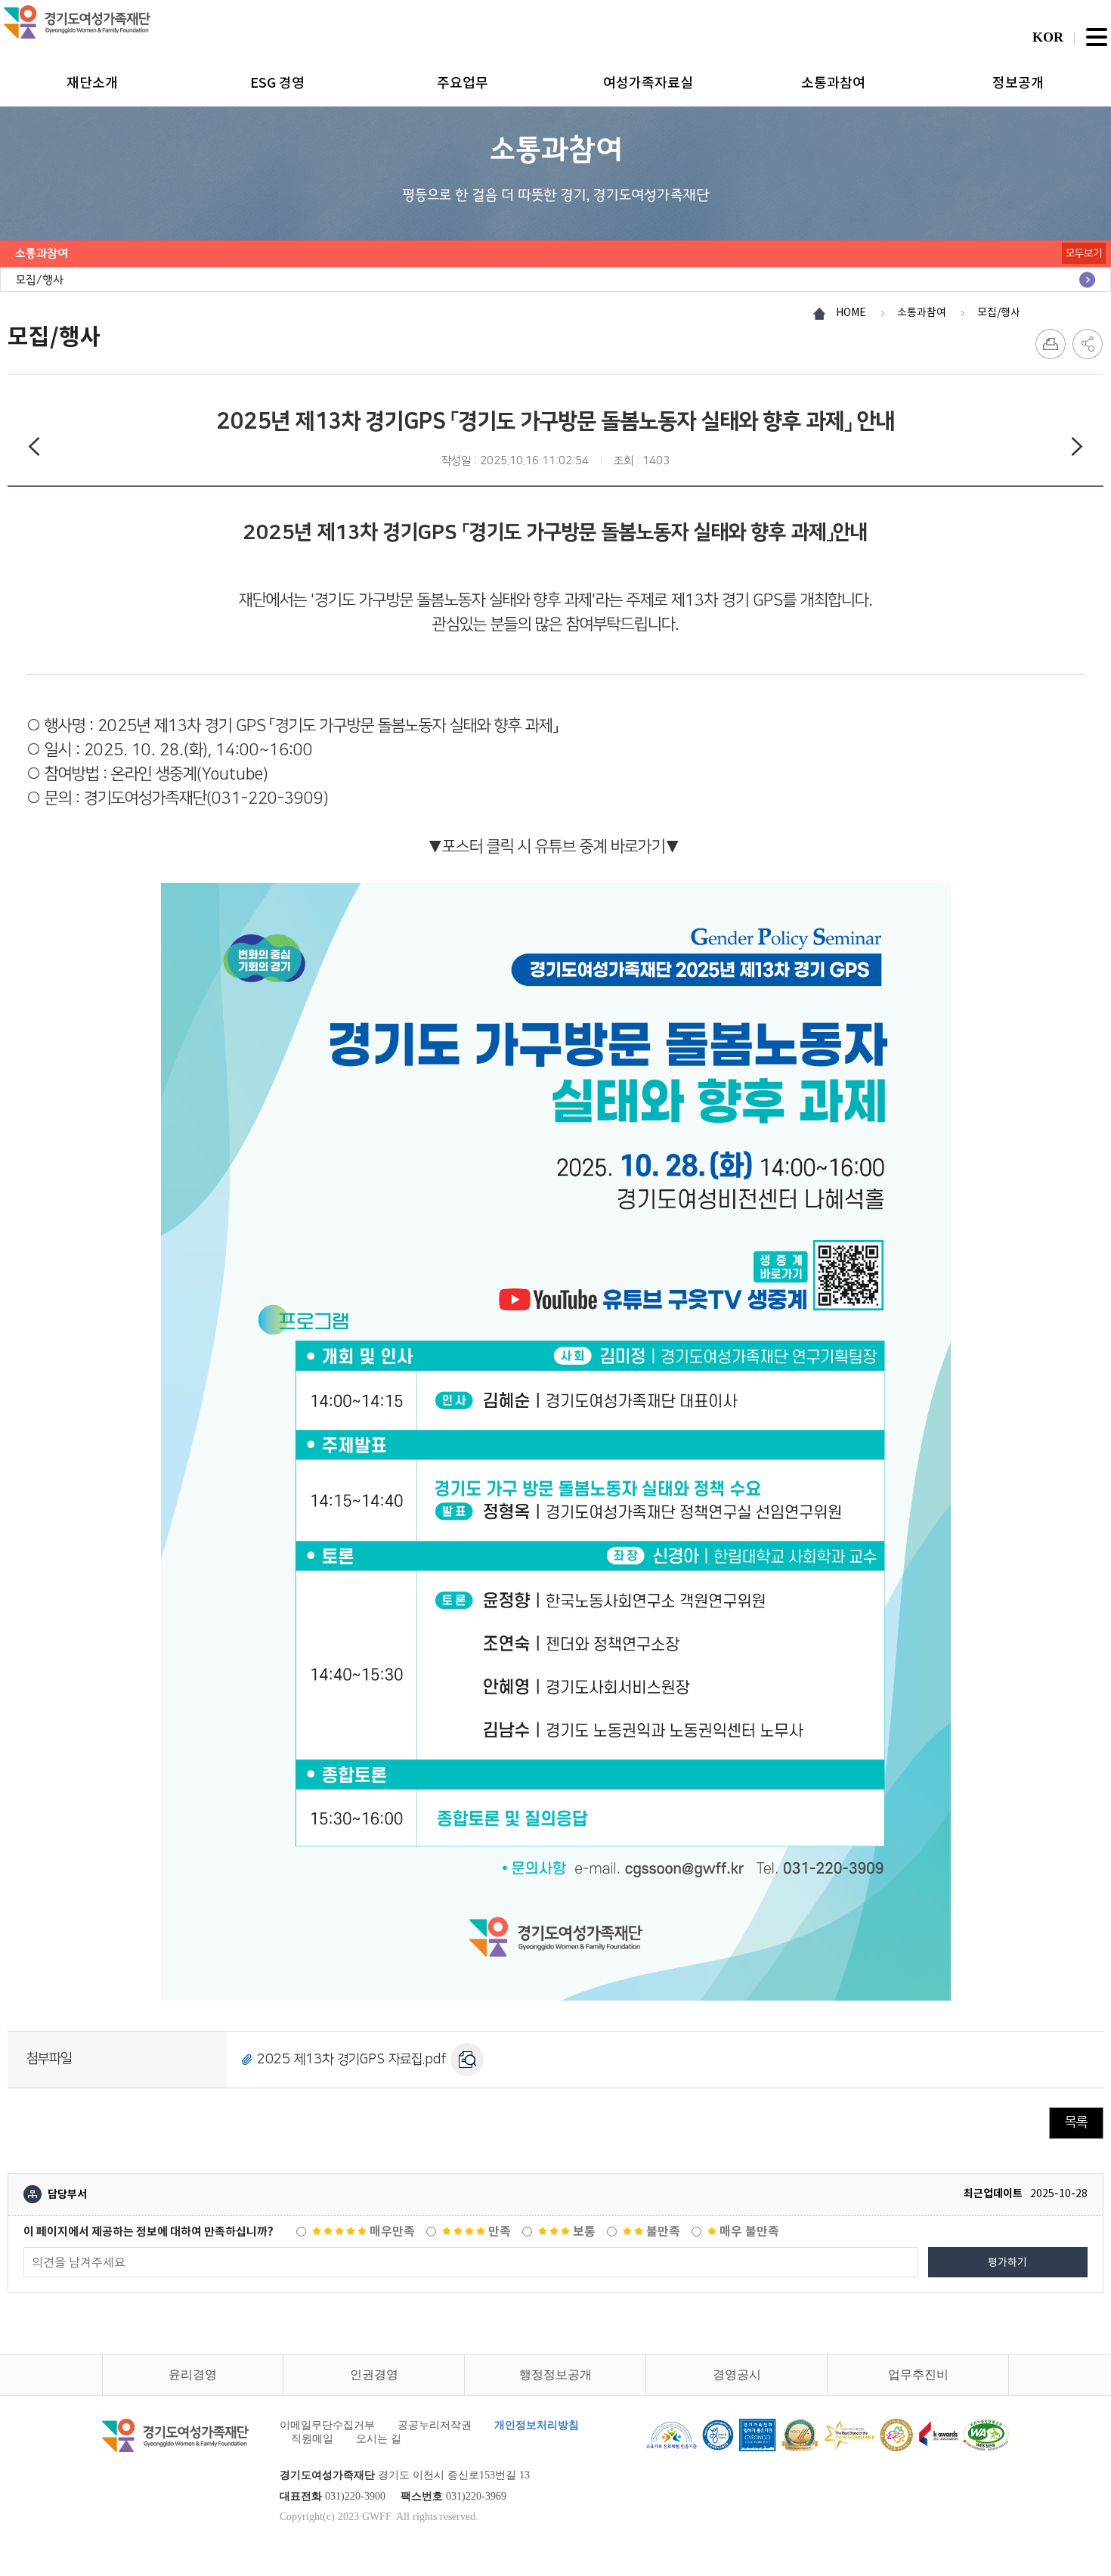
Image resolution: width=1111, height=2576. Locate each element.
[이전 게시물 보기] (34, 449)
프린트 (1051, 344)
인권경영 (374, 2375)
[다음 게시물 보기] (1077, 449)
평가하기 (1007, 2262)
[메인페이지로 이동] (77, 22)
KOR (1048, 37)
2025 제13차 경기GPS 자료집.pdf (352, 2059)
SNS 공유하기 (1088, 344)
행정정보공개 (555, 2375)
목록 (1076, 2122)
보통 (583, 2232)
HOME (851, 312)
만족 (498, 2232)
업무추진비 (918, 2375)
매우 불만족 (748, 2232)
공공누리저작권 (435, 2425)
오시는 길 (379, 2439)
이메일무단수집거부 (327, 2425)
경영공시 (737, 2375)
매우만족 (391, 2232)
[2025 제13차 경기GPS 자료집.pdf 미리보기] (467, 2060)
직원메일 (312, 2439)
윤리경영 (193, 2375)
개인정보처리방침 (537, 2425)
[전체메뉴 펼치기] (1097, 37)
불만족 (662, 2232)
